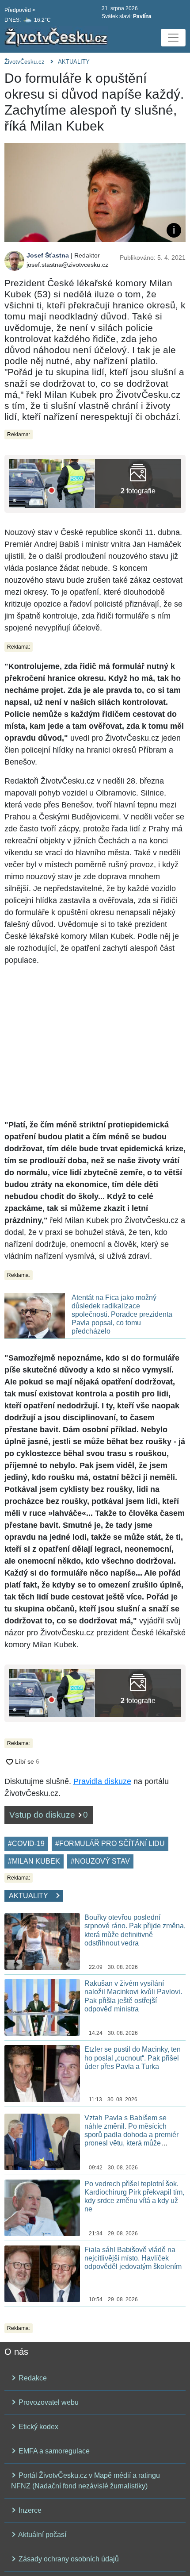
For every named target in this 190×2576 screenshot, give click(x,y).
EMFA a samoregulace (53, 2451)
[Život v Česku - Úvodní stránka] (57, 38)
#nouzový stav (100, 1861)
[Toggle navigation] (173, 38)
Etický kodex (38, 2427)
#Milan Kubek (34, 1861)
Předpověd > (20, 10)
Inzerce (29, 2510)
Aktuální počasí (42, 2535)
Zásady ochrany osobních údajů (68, 2559)
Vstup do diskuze (49, 1815)
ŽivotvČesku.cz (25, 62)
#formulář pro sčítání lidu (110, 1844)
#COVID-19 (26, 1844)
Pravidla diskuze (102, 1781)
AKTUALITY (74, 62)
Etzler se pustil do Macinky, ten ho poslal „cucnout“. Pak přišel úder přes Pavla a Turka (133, 2058)
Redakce (32, 2378)
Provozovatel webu (48, 2402)
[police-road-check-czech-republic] (52, 483)
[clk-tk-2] (138, 483)
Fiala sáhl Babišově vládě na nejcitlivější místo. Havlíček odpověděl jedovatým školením (133, 2258)
